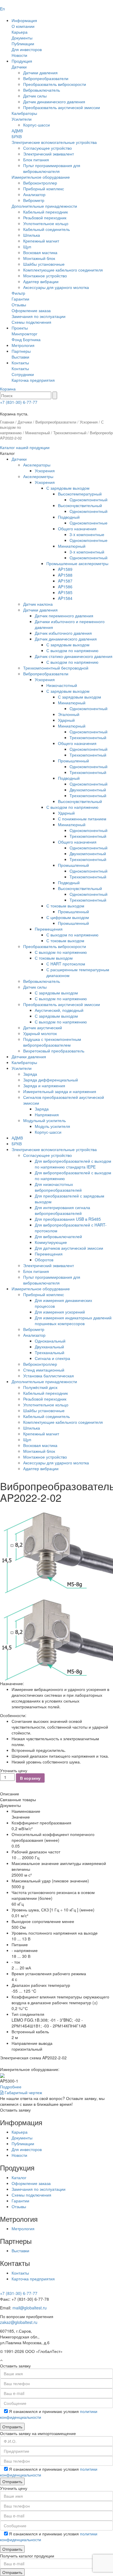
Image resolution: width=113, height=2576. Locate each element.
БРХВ (17, 136)
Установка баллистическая (49, 1376)
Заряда (30, 1074)
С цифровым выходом (68, 917)
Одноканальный (50, 1341)
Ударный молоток (40, 1033)
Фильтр (18, 293)
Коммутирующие (51, 1242)
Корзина (8, 389)
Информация (24, 20)
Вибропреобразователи (46, 78)
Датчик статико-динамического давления (74, 656)
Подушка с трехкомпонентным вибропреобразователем (52, 1042)
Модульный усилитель (44, 1120)
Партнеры (21, 351)
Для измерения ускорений (60, 1312)
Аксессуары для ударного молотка (56, 287)
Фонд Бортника (26, 339)
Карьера (20, 32)
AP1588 (65, 575)
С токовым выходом (65, 906)
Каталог (19, 2177)
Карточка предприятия (33, 380)
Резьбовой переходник (45, 218)
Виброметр (34, 200)
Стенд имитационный (44, 1370)
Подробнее (11, 2087)
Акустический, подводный (59, 1010)
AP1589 (65, 569)
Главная (7, 422)
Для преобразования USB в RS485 (68, 1219)
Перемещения (49, 929)
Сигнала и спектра (52, 1358)
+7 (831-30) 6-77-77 (19, 402)
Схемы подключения (31, 322)
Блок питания (36, 160)
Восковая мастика (40, 252)
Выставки (20, 357)
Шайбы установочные (44, 264)
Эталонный (69, 714)
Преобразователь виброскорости (55, 84)
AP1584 (65, 598)
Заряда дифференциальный (51, 1080)
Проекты (20, 328)
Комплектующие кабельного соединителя (63, 270)
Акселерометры (38, 476)
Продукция (22, 61)
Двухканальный (49, 1347)
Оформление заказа (31, 310)
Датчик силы (35, 96)
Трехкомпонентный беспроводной (56, 668)
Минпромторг (24, 334)
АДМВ (17, 131)
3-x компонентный (87, 552)
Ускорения (89, 422)
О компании (23, 26)
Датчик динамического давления (54, 102)
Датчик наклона (38, 604)
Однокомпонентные (89, 523)
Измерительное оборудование (41, 177)
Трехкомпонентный (70, 433)
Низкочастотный (62, 685)
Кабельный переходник (45, 212)
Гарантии (20, 299)
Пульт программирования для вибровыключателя (52, 168)
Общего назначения (77, 529)
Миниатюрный (38, 433)
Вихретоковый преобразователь (54, 1051)
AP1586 (65, 587)
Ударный (66, 720)
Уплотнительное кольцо (46, 223)
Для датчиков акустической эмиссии (69, 1248)
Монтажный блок (39, 258)
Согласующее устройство (48, 148)
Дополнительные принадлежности (44, 206)
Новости (19, 55)
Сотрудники (23, 374)
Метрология (23, 345)
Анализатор (34, 194)
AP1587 (65, 581)
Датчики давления (40, 73)
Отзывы (19, 305)
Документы (22, 38)
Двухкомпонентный (88, 790)
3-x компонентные (87, 534)
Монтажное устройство (45, 276)
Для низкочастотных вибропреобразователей (58, 1187)
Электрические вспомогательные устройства (54, 142)
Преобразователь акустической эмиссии (62, 107)
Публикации (23, 44)
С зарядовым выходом (68, 488)
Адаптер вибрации (41, 281)
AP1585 (65, 592)
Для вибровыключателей (58, 1236)
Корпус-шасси (37, 125)
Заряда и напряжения (44, 1086)
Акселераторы (37, 465)
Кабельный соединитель (47, 229)
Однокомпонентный (89, 500)
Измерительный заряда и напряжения (60, 1091)
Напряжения (47, 1115)
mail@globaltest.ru (30, 2308)
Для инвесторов (27, 49)
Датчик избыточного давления (63, 633)
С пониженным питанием (82, 819)
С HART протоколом (66, 964)
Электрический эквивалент (49, 154)
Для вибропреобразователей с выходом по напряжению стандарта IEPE (73, 1164)
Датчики (19, 67)
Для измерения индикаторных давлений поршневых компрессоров (73, 1320)
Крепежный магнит (41, 241)
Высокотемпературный (80, 494)
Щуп (27, 247)
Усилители (22, 119)
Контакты (20, 363)
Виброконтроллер (40, 183)
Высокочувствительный (80, 505)
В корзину (30, 1778)
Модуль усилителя (52, 1126)
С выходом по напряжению (72, 650)
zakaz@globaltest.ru (19, 2322)
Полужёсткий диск (40, 1387)
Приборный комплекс (44, 189)
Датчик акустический (43, 1027)
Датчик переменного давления (64, 616)
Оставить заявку (15, 2110)
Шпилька (32, 235)
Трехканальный (50, 1352)
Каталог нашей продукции (25, 447)
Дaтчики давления (29, 1057)
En (2, 9)
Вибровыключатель (42, 90)
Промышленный (73, 761)
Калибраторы (24, 113)
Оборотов (44, 1260)
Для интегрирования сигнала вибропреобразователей (62, 1210)
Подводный (69, 517)
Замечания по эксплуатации (39, 316)
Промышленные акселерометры (77, 563)
